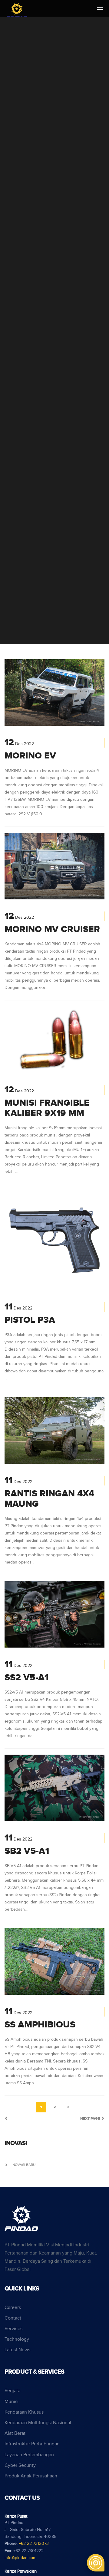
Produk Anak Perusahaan (31, 2476)
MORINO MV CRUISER (52, 929)
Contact (13, 2318)
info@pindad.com (20, 2558)
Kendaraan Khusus (24, 2412)
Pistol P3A (30, 1320)
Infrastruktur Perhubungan (32, 2444)
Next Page (91, 2119)
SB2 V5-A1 (27, 1851)
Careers (13, 2308)
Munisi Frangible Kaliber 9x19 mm (47, 1108)
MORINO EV (30, 756)
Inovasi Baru (23, 2165)
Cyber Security (20, 2465)
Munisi (12, 2402)
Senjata (12, 2391)
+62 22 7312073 (34, 2544)
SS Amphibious (40, 2025)
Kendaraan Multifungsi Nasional (38, 2423)
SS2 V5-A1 (26, 1678)
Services (13, 2329)
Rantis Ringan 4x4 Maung (49, 1499)
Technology (17, 2339)
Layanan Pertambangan (29, 2455)
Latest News (17, 2350)
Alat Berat (15, 2433)
